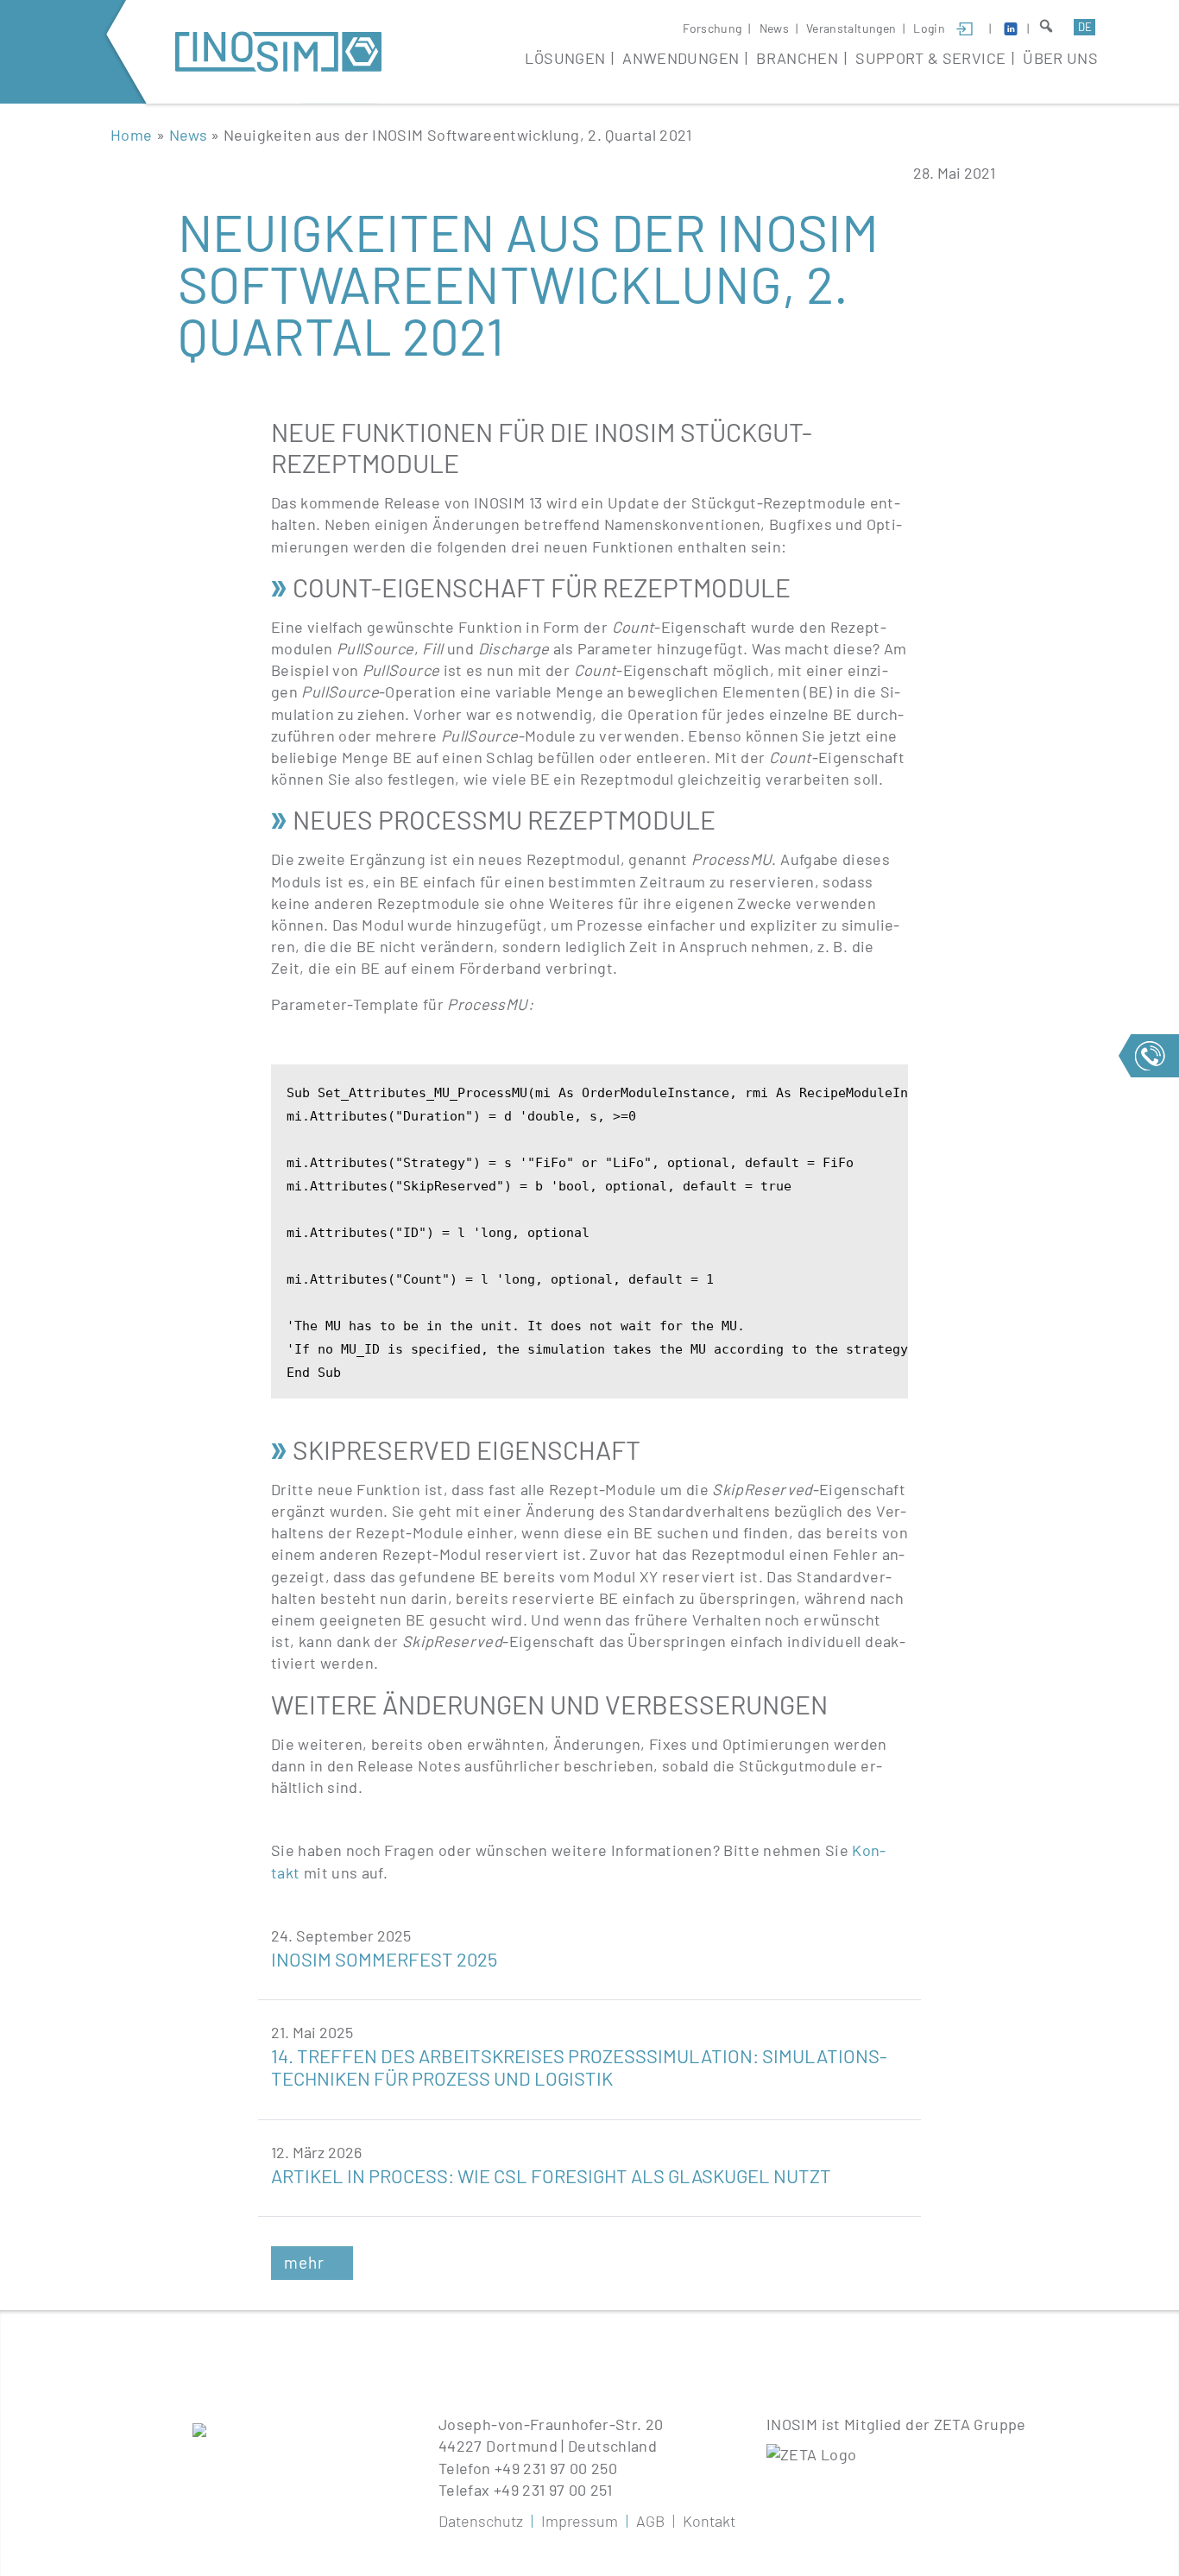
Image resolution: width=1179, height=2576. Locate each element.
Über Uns (1060, 58)
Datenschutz (481, 2521)
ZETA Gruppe (980, 2424)
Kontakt (709, 2521)
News (774, 28)
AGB (650, 2521)
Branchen (797, 58)
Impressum (580, 2521)
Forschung (712, 28)
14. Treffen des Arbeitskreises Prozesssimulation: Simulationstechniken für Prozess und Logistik (579, 2067)
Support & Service (930, 58)
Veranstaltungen (851, 28)
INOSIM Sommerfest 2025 (384, 1959)
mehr (304, 2262)
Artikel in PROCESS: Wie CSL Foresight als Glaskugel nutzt (551, 2175)
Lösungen (565, 58)
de (1085, 27)
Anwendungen (681, 58)
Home (131, 135)
